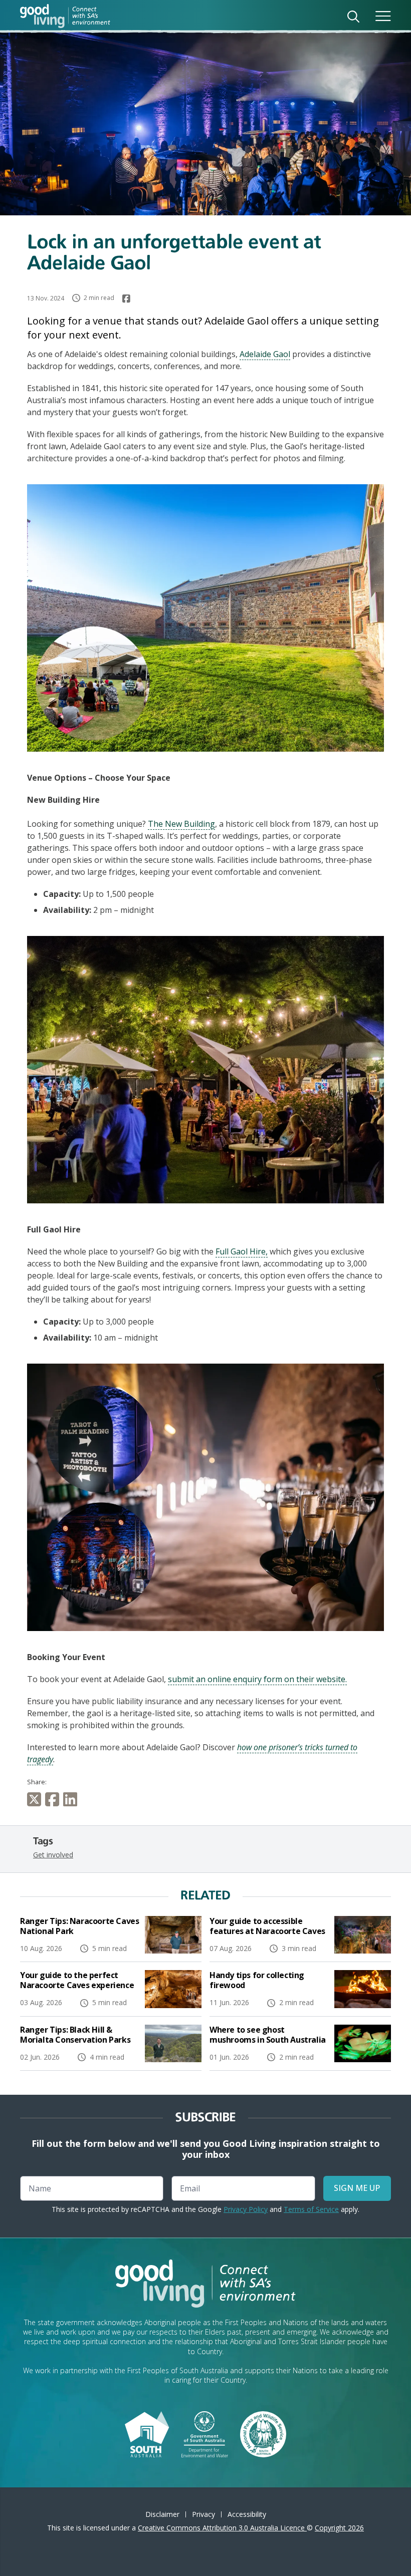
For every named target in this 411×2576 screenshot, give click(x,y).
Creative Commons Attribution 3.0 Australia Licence (222, 2528)
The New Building (181, 824)
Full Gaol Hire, (242, 1251)
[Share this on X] (36, 1799)
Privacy (203, 2514)
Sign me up (357, 2188)
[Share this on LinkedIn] (72, 1799)
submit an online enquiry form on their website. (257, 1679)
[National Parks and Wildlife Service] (263, 2433)
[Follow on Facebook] (126, 298)
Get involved (53, 1855)
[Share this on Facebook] (54, 1799)
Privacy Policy (246, 2209)
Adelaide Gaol (265, 354)
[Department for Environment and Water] (205, 2433)
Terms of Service (311, 2209)
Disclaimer (162, 2514)
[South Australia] (147, 2433)
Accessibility (247, 2514)
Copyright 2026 (339, 2528)
